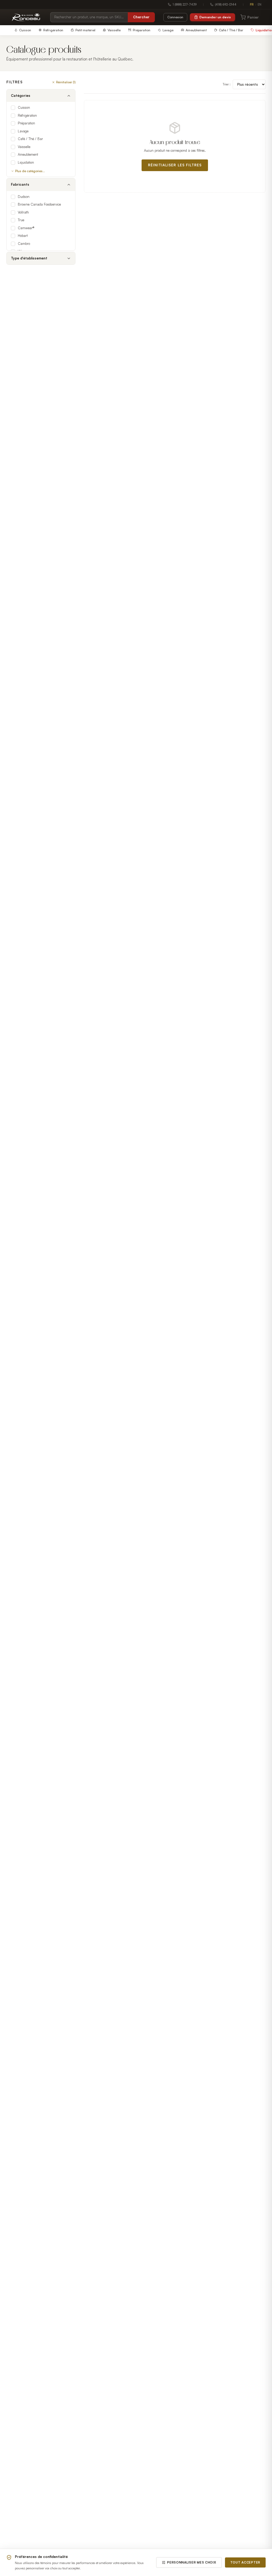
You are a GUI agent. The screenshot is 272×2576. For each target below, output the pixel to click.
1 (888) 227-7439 (185, 5)
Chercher (141, 17)
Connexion (175, 17)
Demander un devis (215, 17)
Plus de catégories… (30, 171)
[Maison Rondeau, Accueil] (26, 17)
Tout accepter (245, 2562)
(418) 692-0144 (226, 5)
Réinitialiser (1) (66, 82)
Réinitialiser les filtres (175, 165)
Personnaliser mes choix (192, 2562)
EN (260, 5)
